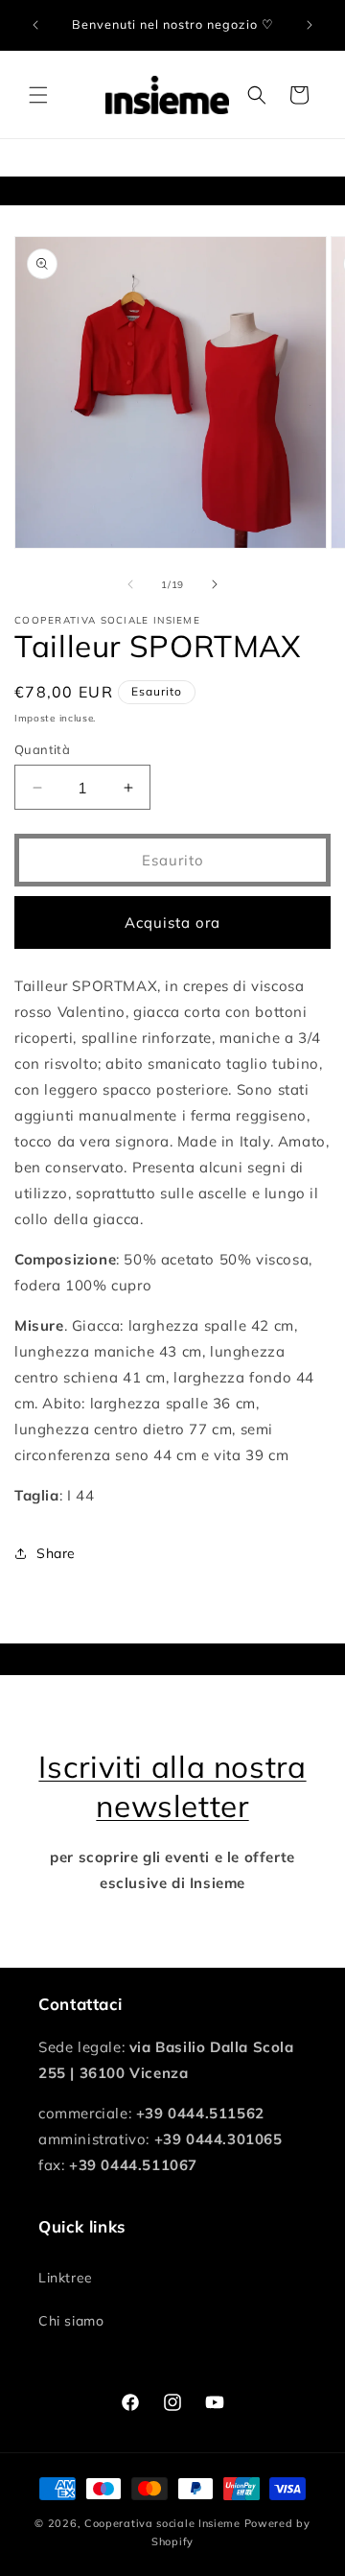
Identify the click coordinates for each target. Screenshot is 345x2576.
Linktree (66, 2278)
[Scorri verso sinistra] (130, 584)
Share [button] (56, 1553)
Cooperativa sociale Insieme (162, 2523)
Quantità (42, 749)
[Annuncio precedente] (35, 25)
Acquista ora (172, 922)
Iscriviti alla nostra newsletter (172, 1786)
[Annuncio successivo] (310, 25)
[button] (38, 95)
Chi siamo (71, 2321)
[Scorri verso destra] (215, 584)
